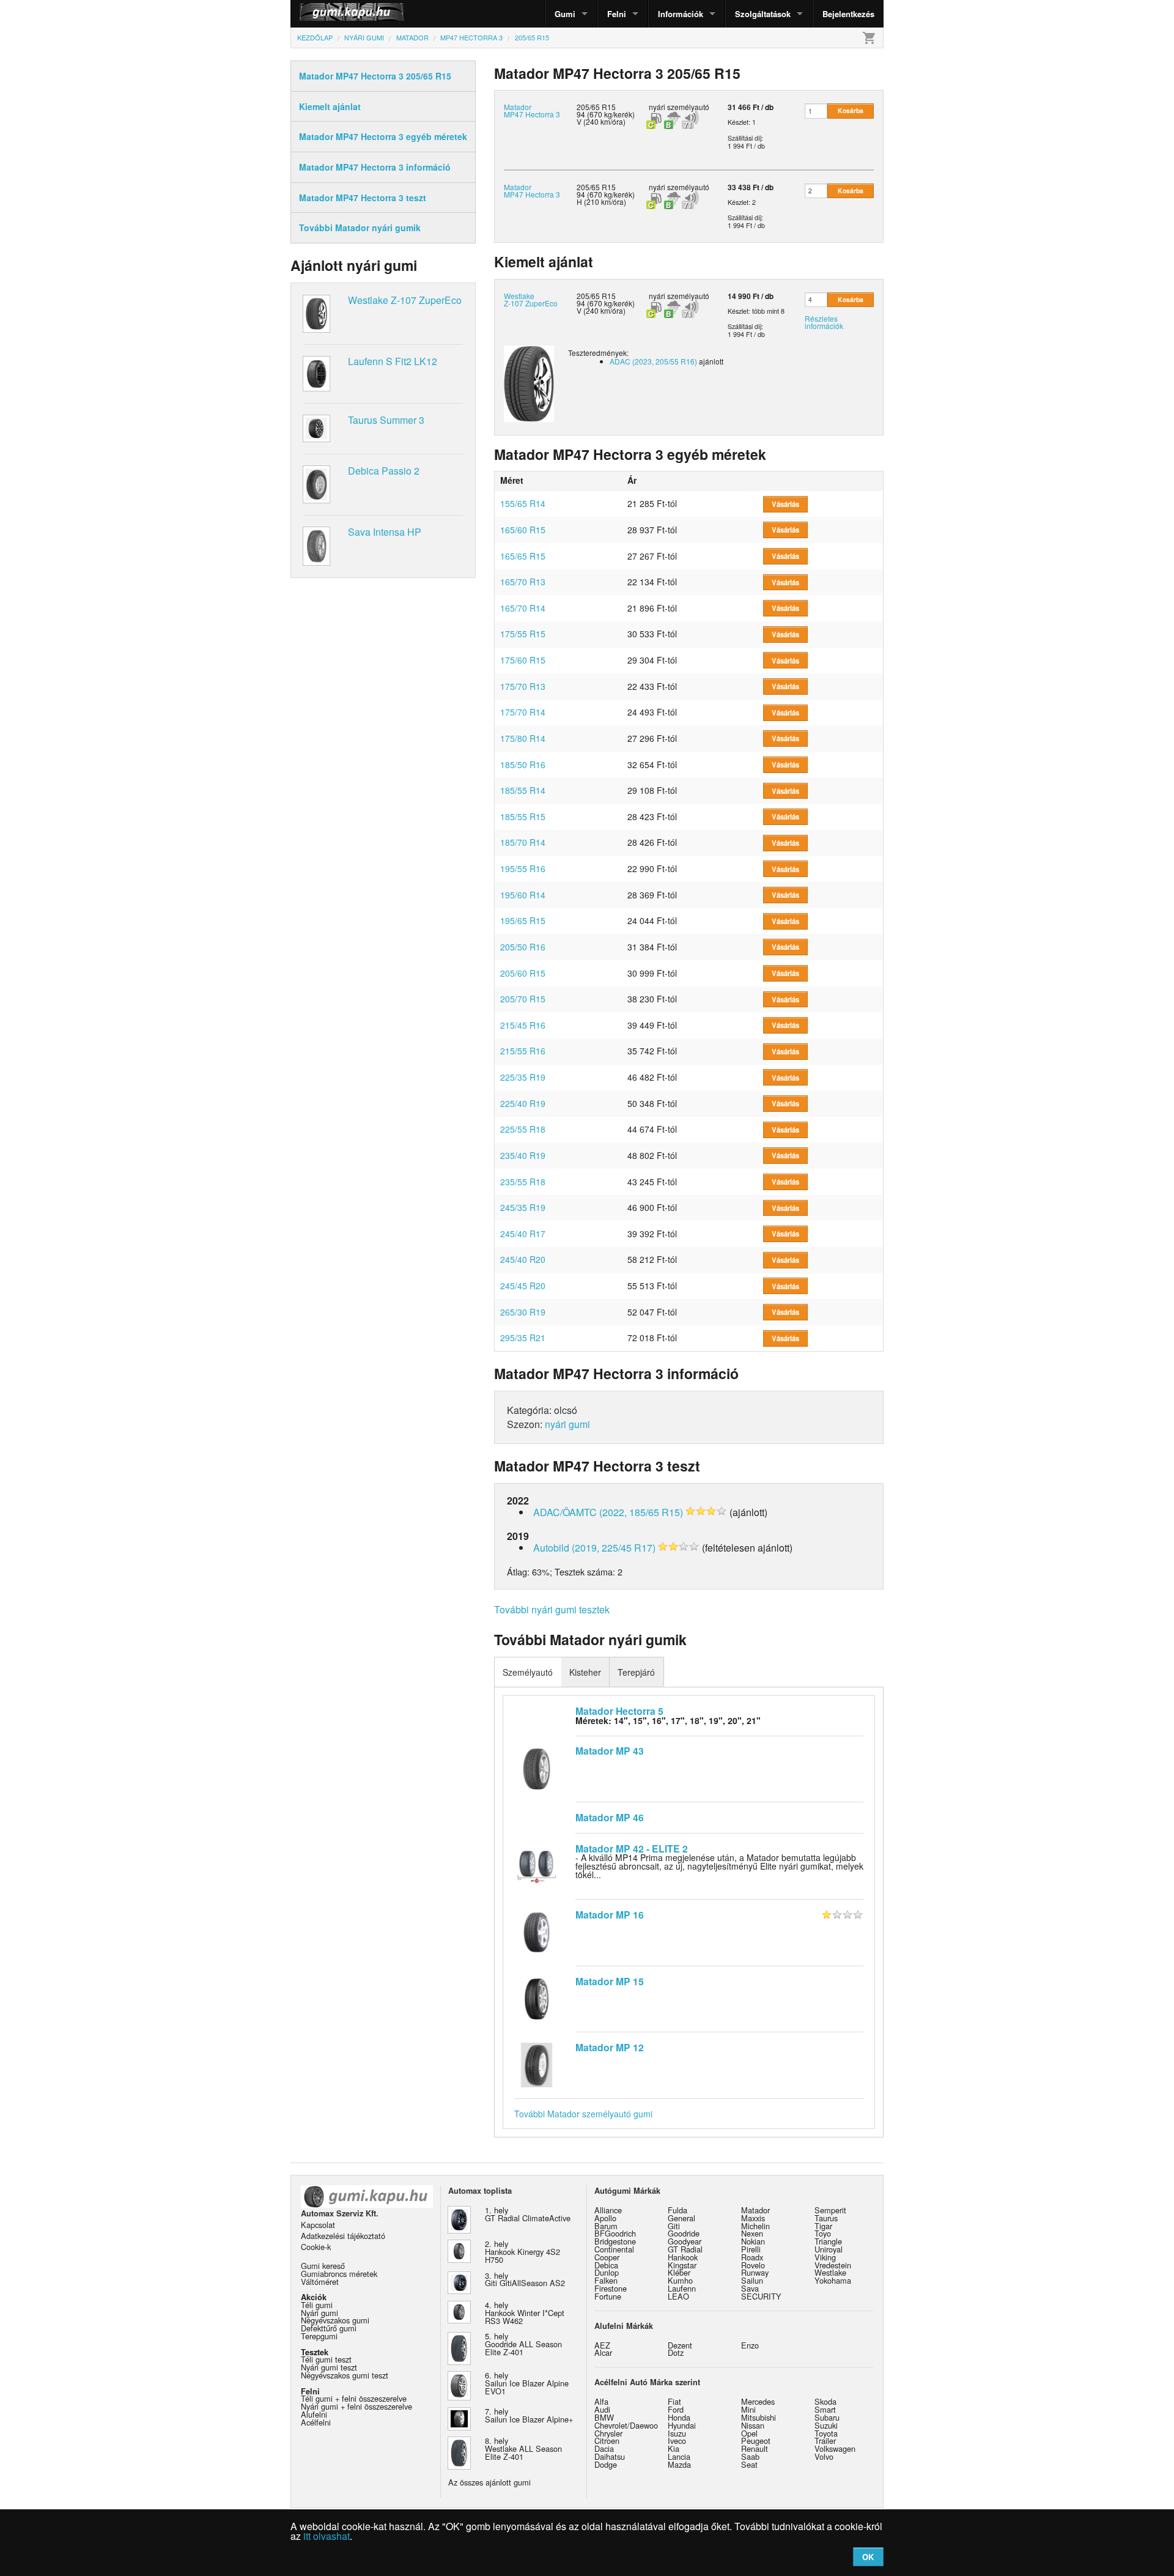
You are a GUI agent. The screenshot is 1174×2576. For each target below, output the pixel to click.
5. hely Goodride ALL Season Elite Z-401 (523, 2344)
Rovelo (753, 2265)
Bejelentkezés (848, 14)
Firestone (611, 2288)
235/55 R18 (523, 1182)
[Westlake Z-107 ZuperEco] (529, 382)
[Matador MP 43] (537, 1767)
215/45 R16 (523, 1025)
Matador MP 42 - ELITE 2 (632, 1849)
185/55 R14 (523, 790)
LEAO (678, 2296)
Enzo (750, 2345)
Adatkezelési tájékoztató (343, 2236)
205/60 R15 (523, 973)
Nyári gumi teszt (329, 2367)
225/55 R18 (523, 1129)
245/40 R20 (523, 1259)
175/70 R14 (523, 712)
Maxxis (753, 2218)
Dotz (676, 2352)
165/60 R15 (523, 530)
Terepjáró (636, 1672)
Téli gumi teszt (326, 2359)
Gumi (565, 14)
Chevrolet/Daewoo (626, 2425)
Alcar (603, 2352)
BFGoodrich (615, 2233)
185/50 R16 (523, 764)
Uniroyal (829, 2249)
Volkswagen (835, 2448)
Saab (750, 2456)
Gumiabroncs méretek (339, 2274)
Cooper (607, 2257)
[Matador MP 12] (537, 2063)
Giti (674, 2226)
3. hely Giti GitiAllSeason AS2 (525, 2279)
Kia (674, 2448)
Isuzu (677, 2433)
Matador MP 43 (610, 1751)
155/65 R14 (523, 503)
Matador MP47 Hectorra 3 (532, 110)
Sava (750, 2288)
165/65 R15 (523, 556)
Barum (606, 2226)
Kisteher (585, 1672)
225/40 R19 (523, 1103)
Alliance (608, 2210)
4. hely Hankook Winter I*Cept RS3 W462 (525, 2313)
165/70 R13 (523, 582)
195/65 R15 (523, 920)
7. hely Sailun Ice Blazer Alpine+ (529, 2415)
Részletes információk (824, 322)
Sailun (752, 2280)
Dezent (680, 2345)
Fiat (674, 2401)
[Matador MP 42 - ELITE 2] (537, 1865)
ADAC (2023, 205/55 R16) (653, 361)
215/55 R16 (523, 1051)
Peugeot (756, 2441)
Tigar (823, 2226)
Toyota (826, 2433)
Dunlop (607, 2272)
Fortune (608, 2296)
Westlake (830, 2272)
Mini (748, 2409)
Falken (606, 2280)
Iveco (677, 2441)
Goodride (684, 2233)
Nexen (752, 2233)
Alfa (601, 2401)
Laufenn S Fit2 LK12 (393, 361)
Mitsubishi (759, 2417)
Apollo (605, 2218)
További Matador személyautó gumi (583, 2114)
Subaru (827, 2417)
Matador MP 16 (610, 1915)
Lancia (679, 2456)
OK (868, 2557)
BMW (604, 2417)
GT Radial (685, 2249)
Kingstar (682, 2265)
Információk (681, 14)
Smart (825, 2409)
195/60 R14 (523, 895)
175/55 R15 (523, 634)
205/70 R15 (523, 999)
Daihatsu (610, 2456)
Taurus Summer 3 (386, 420)
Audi (602, 2409)
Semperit (830, 2210)
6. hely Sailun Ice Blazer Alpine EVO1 (527, 2383)
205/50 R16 (523, 947)
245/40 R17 (523, 1234)
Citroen (607, 2441)
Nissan (753, 2425)
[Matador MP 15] (537, 1997)
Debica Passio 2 (384, 471)
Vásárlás (785, 504)
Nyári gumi (319, 2313)
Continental (614, 2249)
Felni (617, 14)
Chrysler (608, 2433)
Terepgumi (319, 2336)
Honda (679, 2417)
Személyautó (528, 1672)
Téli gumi (317, 2305)
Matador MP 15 (610, 1981)
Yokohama (833, 2280)
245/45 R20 (523, 1286)
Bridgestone (615, 2241)
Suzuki (826, 2425)
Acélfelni (316, 2422)
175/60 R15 (523, 660)
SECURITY (761, 2296)
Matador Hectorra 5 (619, 1711)
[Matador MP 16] (537, 1931)
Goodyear (685, 2241)
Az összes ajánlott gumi (489, 2482)
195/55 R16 (523, 868)
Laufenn (682, 2288)
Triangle (828, 2241)
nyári (657, 107)
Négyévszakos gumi (335, 2320)
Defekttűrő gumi (329, 2328)
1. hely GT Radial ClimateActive (528, 2214)
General (681, 2218)
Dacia (604, 2448)
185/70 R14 (523, 842)
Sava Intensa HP (385, 532)
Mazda (679, 2464)
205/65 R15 (596, 187)
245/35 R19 (523, 1207)
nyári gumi (567, 1424)
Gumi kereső (323, 2266)
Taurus (826, 2218)
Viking (825, 2257)
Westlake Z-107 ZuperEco (405, 300)
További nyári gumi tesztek (552, 1609)
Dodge (606, 2464)
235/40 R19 (523, 1155)
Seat (749, 2464)
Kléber (679, 2272)
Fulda (677, 2210)
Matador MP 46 (610, 1817)
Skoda (825, 2401)
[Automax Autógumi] (321, 14)
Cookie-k (316, 2247)
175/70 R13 (523, 686)
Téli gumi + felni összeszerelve (354, 2398)
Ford (676, 2409)
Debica (606, 2265)
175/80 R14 (523, 738)
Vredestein (833, 2265)
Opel (749, 2433)
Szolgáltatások (763, 14)
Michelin (755, 2226)
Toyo (823, 2233)
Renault (755, 2448)
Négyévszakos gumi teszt (345, 2375)
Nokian (753, 2241)
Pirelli (751, 2249)
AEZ (602, 2345)
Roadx (752, 2257)
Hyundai (682, 2425)
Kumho (680, 2280)
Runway (755, 2272)
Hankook (683, 2257)
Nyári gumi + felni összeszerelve (356, 2406)
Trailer (825, 2441)
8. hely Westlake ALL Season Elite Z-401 (523, 2448)
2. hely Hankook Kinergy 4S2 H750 (522, 2252)
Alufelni (314, 2414)
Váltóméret (320, 2282)
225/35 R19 (523, 1077)
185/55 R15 (523, 816)
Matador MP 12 (610, 2047)
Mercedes (758, 2401)
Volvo (824, 2456)
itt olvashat (327, 2536)
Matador (755, 2210)
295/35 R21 (523, 1338)
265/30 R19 (523, 1312)
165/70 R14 (523, 608)
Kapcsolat (318, 2225)
